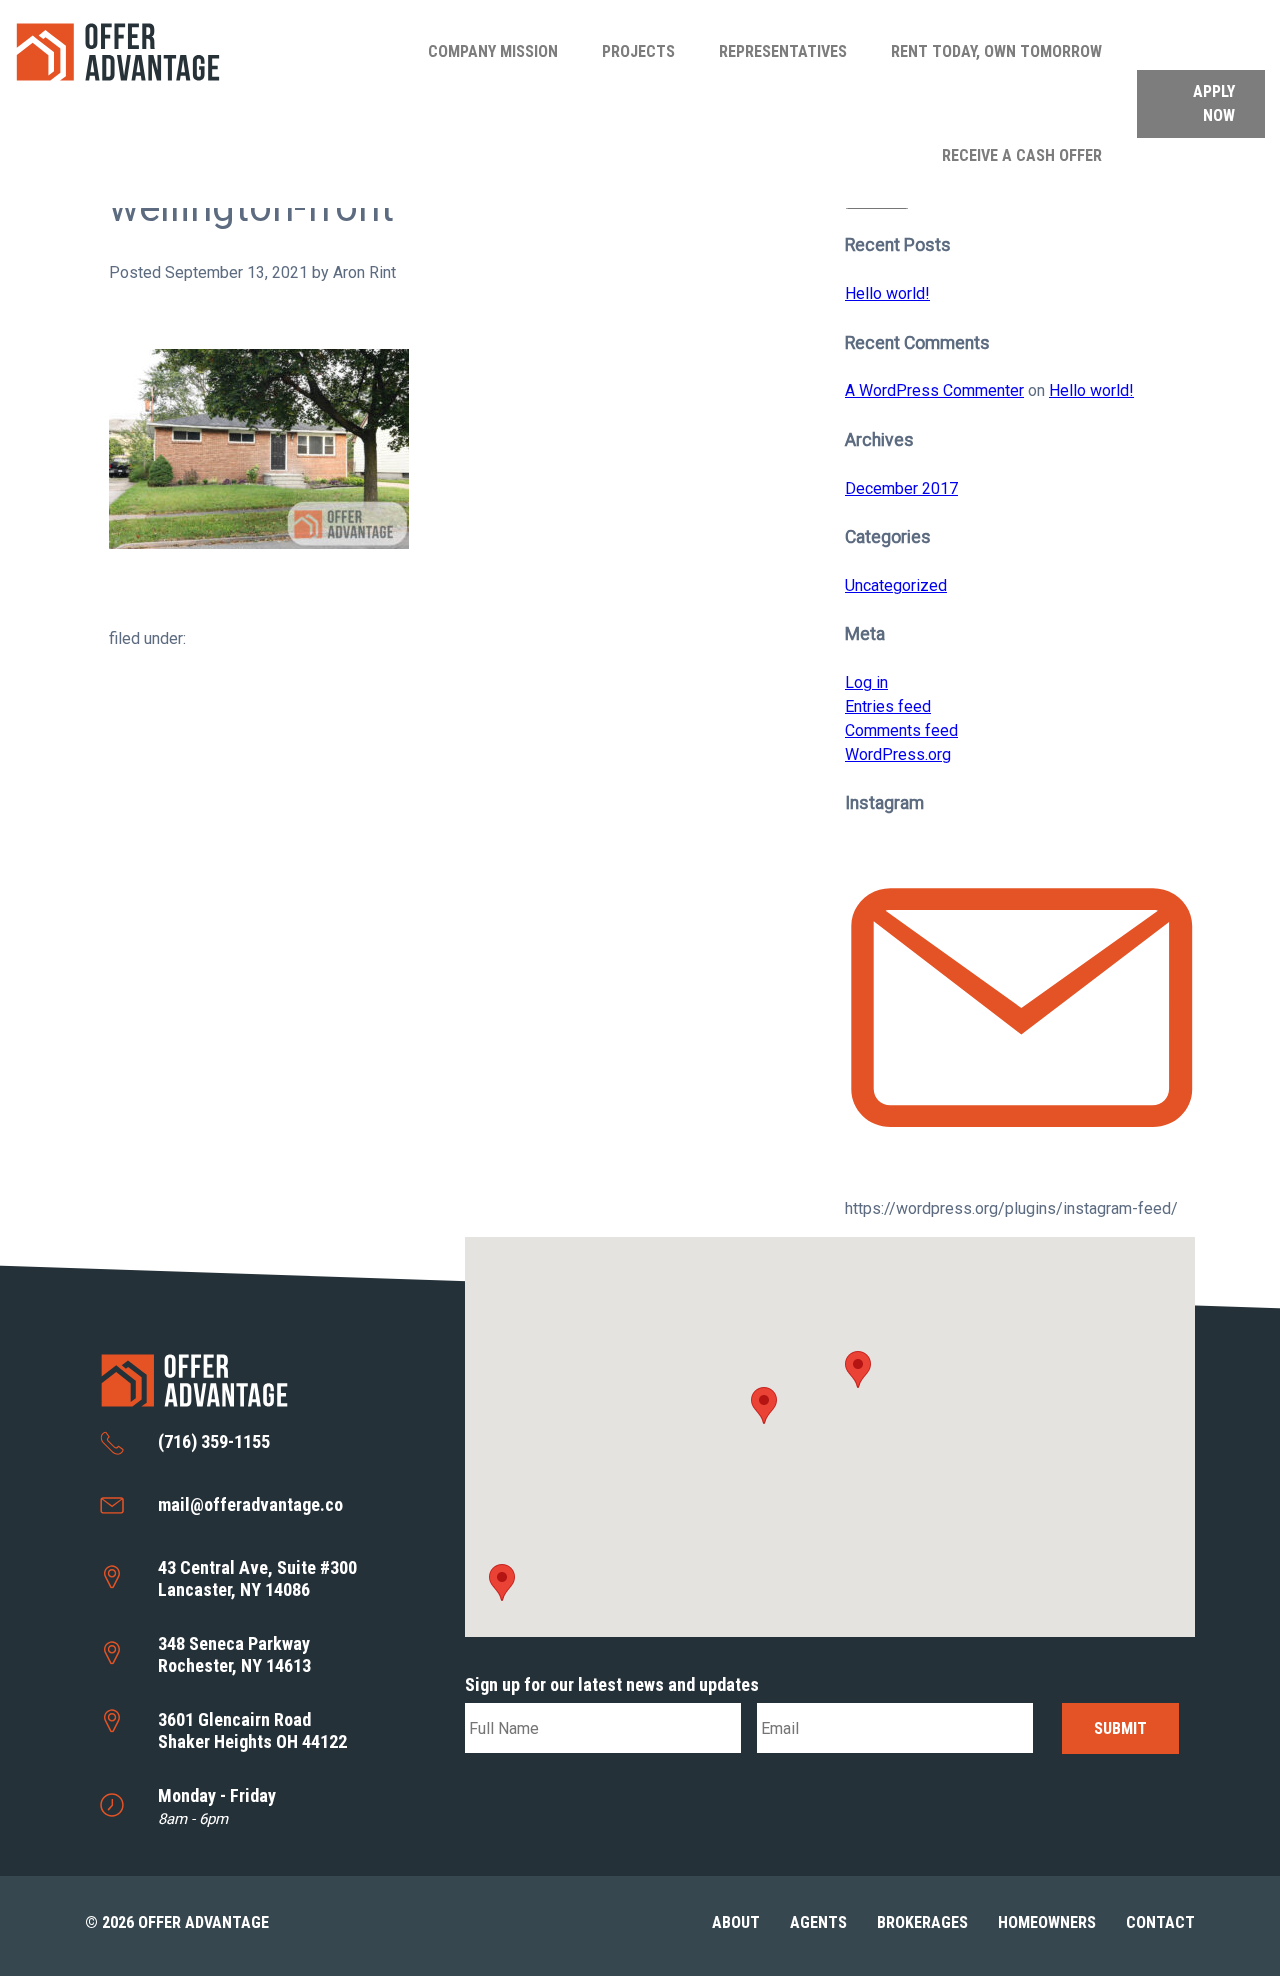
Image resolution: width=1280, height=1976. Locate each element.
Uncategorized (896, 585)
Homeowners (1047, 1922)
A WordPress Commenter (934, 390)
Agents (818, 1922)
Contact (1160, 1922)
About (736, 1922)
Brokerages (922, 1922)
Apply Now (1214, 103)
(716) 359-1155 (214, 1441)
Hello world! (887, 293)
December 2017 (901, 488)
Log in (866, 682)
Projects (638, 51)
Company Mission (493, 51)
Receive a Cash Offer (1022, 155)
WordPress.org (898, 754)
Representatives (783, 51)
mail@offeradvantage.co (250, 1504)
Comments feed (901, 730)
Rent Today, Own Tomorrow (996, 51)
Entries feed (888, 706)
